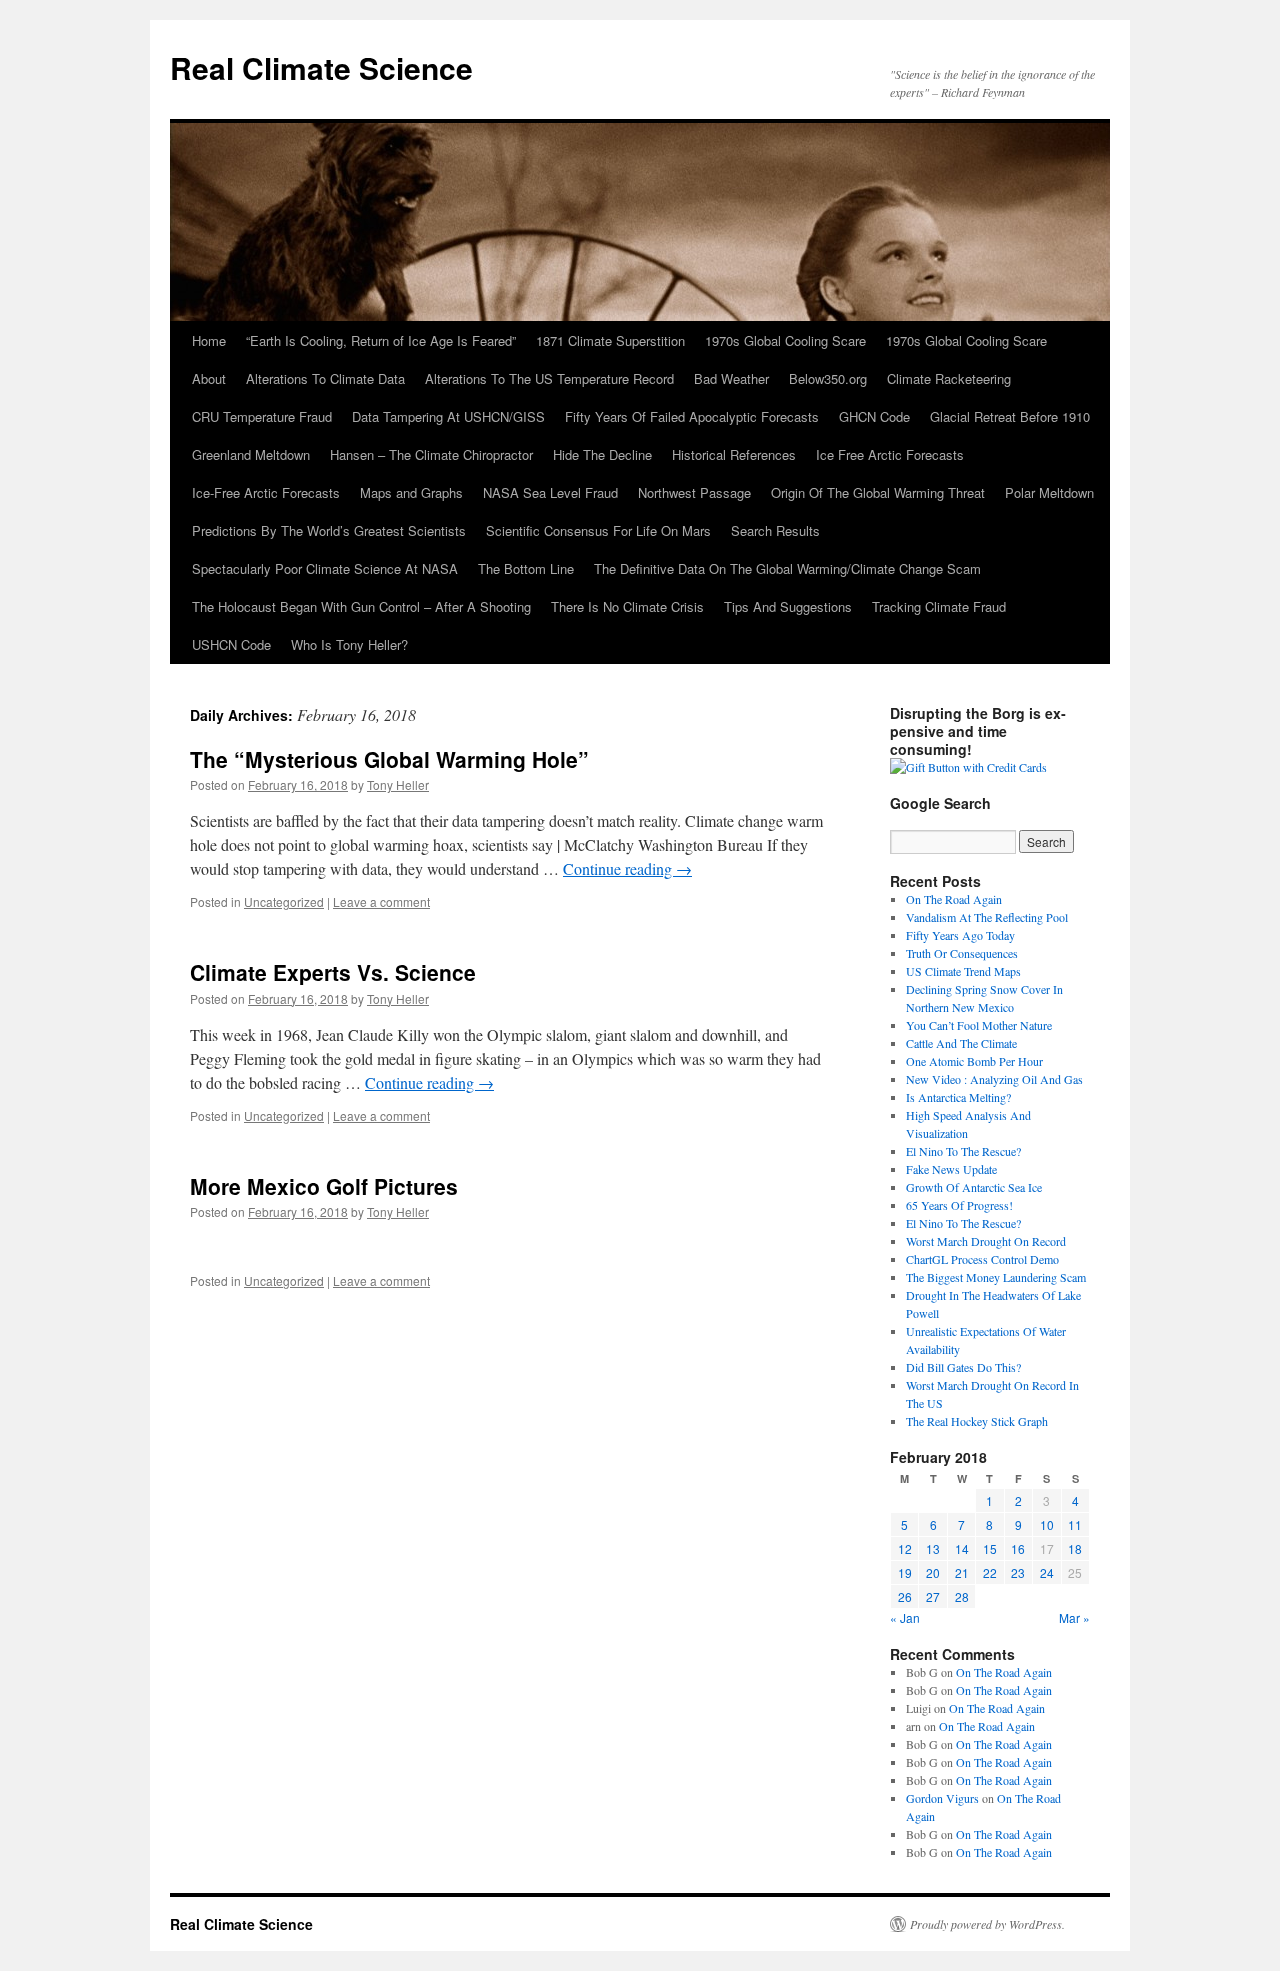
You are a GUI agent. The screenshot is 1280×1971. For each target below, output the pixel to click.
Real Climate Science (321, 67)
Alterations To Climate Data (325, 378)
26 (905, 1596)
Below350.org (828, 378)
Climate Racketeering (949, 378)
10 (1047, 1524)
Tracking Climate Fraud (939, 606)
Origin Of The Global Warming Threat (878, 492)
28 (962, 1596)
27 (933, 1596)
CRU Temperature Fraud (262, 416)
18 (1075, 1548)
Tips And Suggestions (788, 606)
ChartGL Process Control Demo (982, 1259)
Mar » (1074, 1617)
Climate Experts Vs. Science (333, 972)
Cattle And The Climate (961, 1043)
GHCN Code (874, 416)
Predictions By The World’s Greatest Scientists (329, 530)
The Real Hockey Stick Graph (977, 1421)
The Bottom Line (526, 568)
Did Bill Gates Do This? (963, 1367)
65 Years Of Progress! (959, 1205)
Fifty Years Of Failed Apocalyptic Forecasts (692, 416)
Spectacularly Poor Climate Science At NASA (325, 568)
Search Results (775, 530)
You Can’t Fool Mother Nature (979, 1025)
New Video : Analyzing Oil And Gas (994, 1079)
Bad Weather (731, 378)
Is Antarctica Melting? (958, 1097)
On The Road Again (954, 899)
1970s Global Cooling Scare (785, 340)
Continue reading (627, 868)
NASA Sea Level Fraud (550, 492)
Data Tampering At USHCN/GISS (448, 416)
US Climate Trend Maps (963, 971)
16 (1018, 1548)
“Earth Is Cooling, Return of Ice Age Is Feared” (381, 340)
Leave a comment (381, 901)
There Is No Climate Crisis (627, 606)
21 (962, 1572)
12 (905, 1548)
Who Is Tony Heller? (349, 644)
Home (209, 340)
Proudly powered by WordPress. (987, 1924)
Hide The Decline (602, 454)
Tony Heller (398, 784)
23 (1018, 1572)
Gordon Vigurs (942, 1798)
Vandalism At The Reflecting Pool (987, 917)
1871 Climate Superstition (610, 340)
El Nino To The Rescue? (963, 1151)
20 (933, 1572)
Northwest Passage (694, 492)
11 (1075, 1524)
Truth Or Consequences (962, 953)
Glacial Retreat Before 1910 (1010, 416)
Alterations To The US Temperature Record (549, 378)
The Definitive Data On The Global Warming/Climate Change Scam (787, 568)
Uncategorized (284, 901)
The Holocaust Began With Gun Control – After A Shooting (361, 606)
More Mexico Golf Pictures (324, 1186)
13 (933, 1548)
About (209, 378)
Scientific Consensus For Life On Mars (598, 530)
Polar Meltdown (1049, 492)
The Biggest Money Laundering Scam (996, 1277)
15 (990, 1548)
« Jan (905, 1617)
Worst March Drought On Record (986, 1241)
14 (962, 1548)
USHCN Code (231, 644)
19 (905, 1572)
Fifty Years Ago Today (960, 935)
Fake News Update (951, 1169)
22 (990, 1572)
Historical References (734, 454)
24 (1047, 1572)
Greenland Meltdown (251, 454)
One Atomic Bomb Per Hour (974, 1061)
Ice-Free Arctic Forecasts (266, 492)
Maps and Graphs (411, 492)
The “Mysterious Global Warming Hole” (389, 759)
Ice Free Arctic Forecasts (890, 454)
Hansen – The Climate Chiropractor (431, 454)
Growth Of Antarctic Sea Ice (974, 1187)
